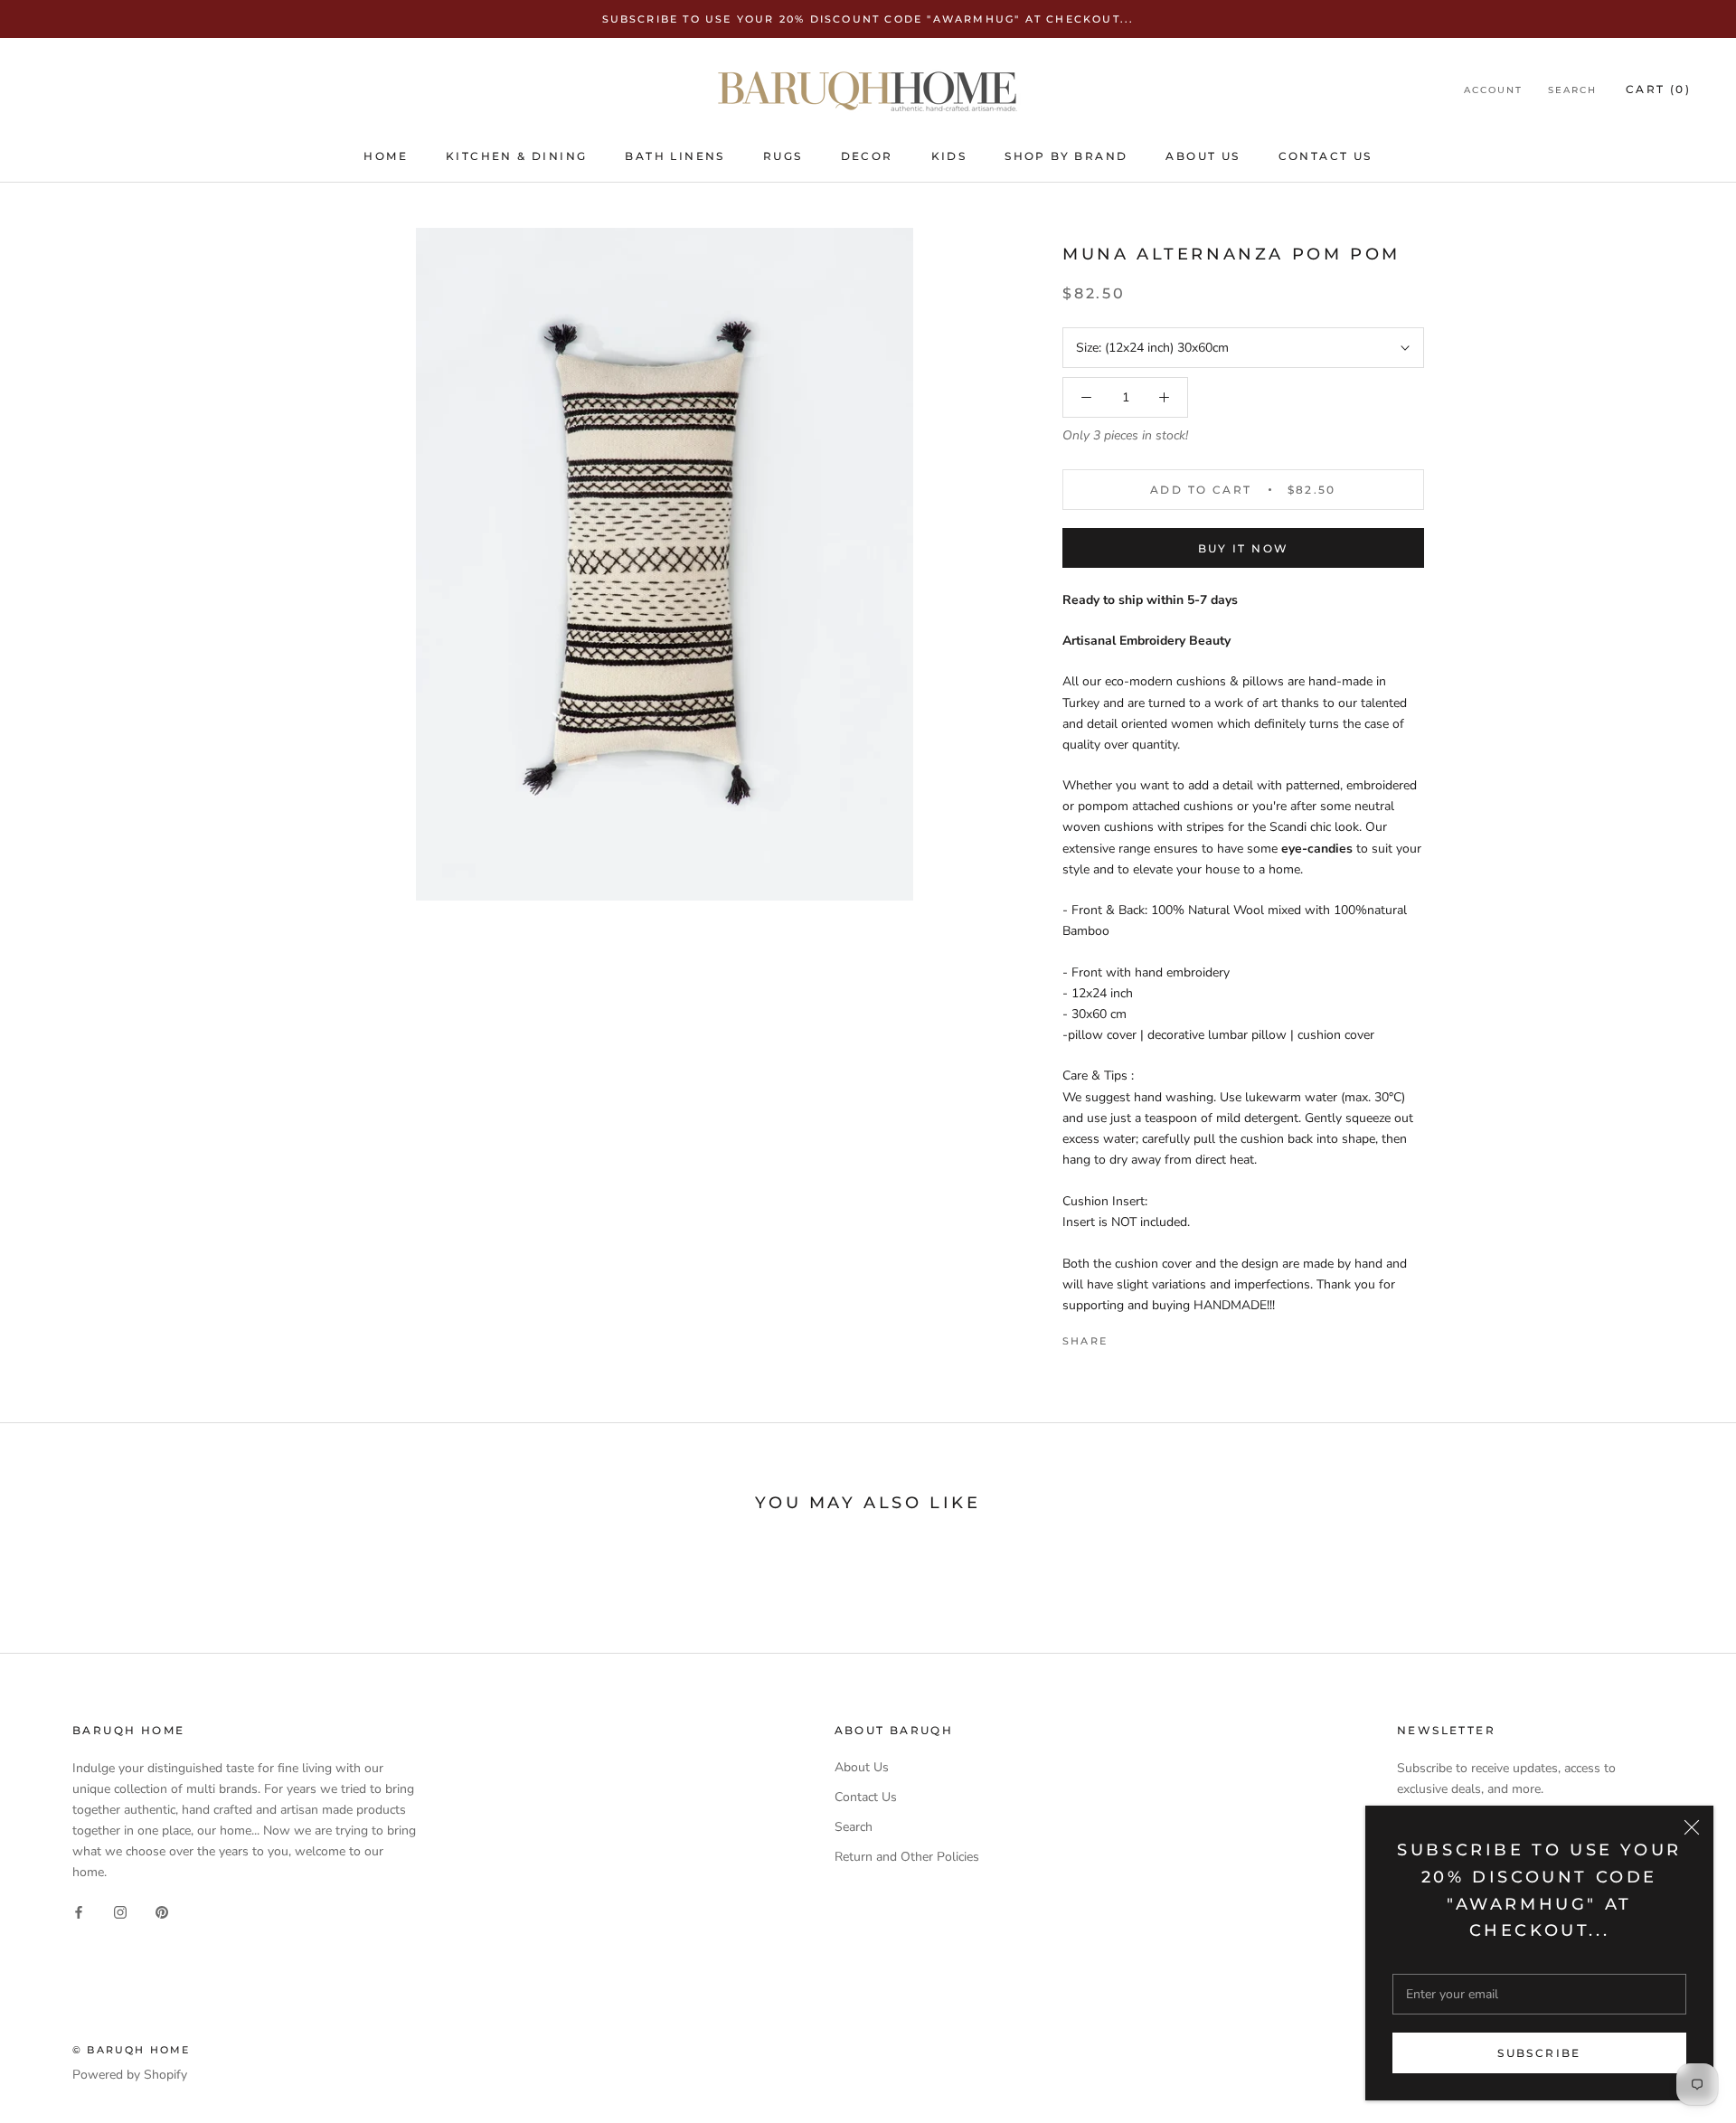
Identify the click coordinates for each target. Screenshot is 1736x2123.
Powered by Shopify (130, 2075)
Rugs (783, 156)
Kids (949, 156)
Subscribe (1539, 2053)
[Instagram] (120, 1911)
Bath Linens (675, 156)
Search (1572, 91)
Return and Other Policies (907, 1857)
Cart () (1658, 90)
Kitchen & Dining (516, 156)
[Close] (1692, 1827)
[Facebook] (1125, 1336)
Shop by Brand (1066, 156)
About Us (1203, 156)
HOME (386, 156)
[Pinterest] (1172, 1336)
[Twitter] (1148, 1336)
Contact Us (1326, 156)
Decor (867, 156)
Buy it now (1244, 548)
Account (1493, 91)
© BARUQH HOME (132, 2050)
